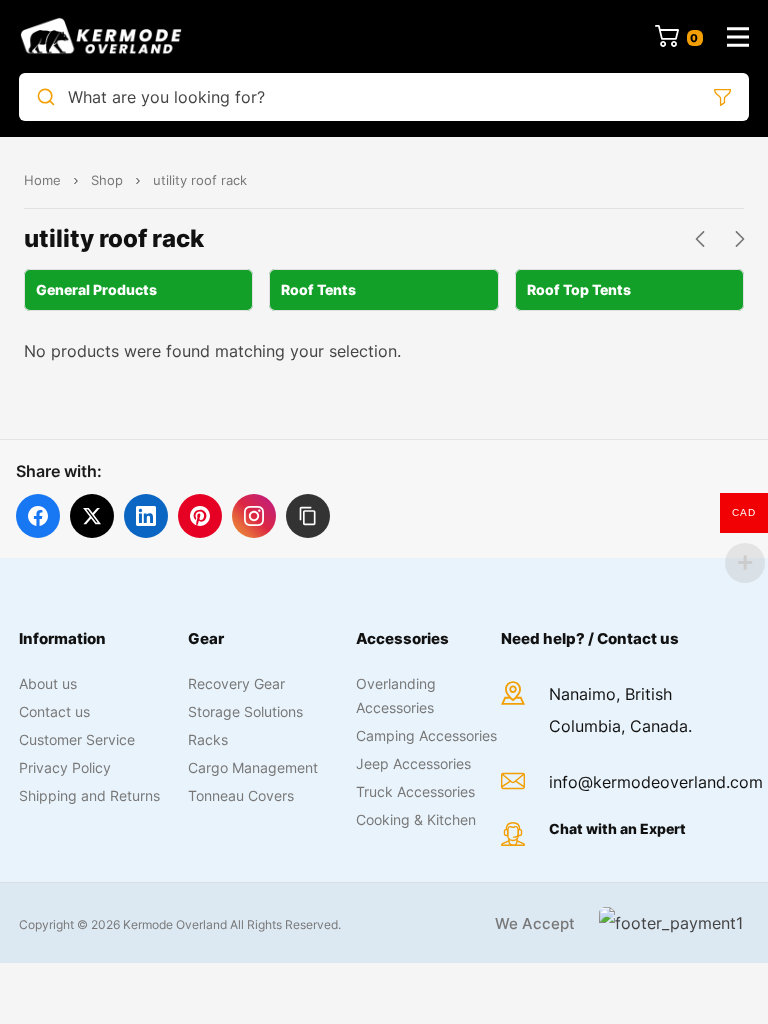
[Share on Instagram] (254, 516)
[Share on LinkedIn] (146, 516)
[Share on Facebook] (38, 516)
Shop (107, 180)
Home (42, 180)
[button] (308, 516)
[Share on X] (92, 516)
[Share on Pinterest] (200, 516)
